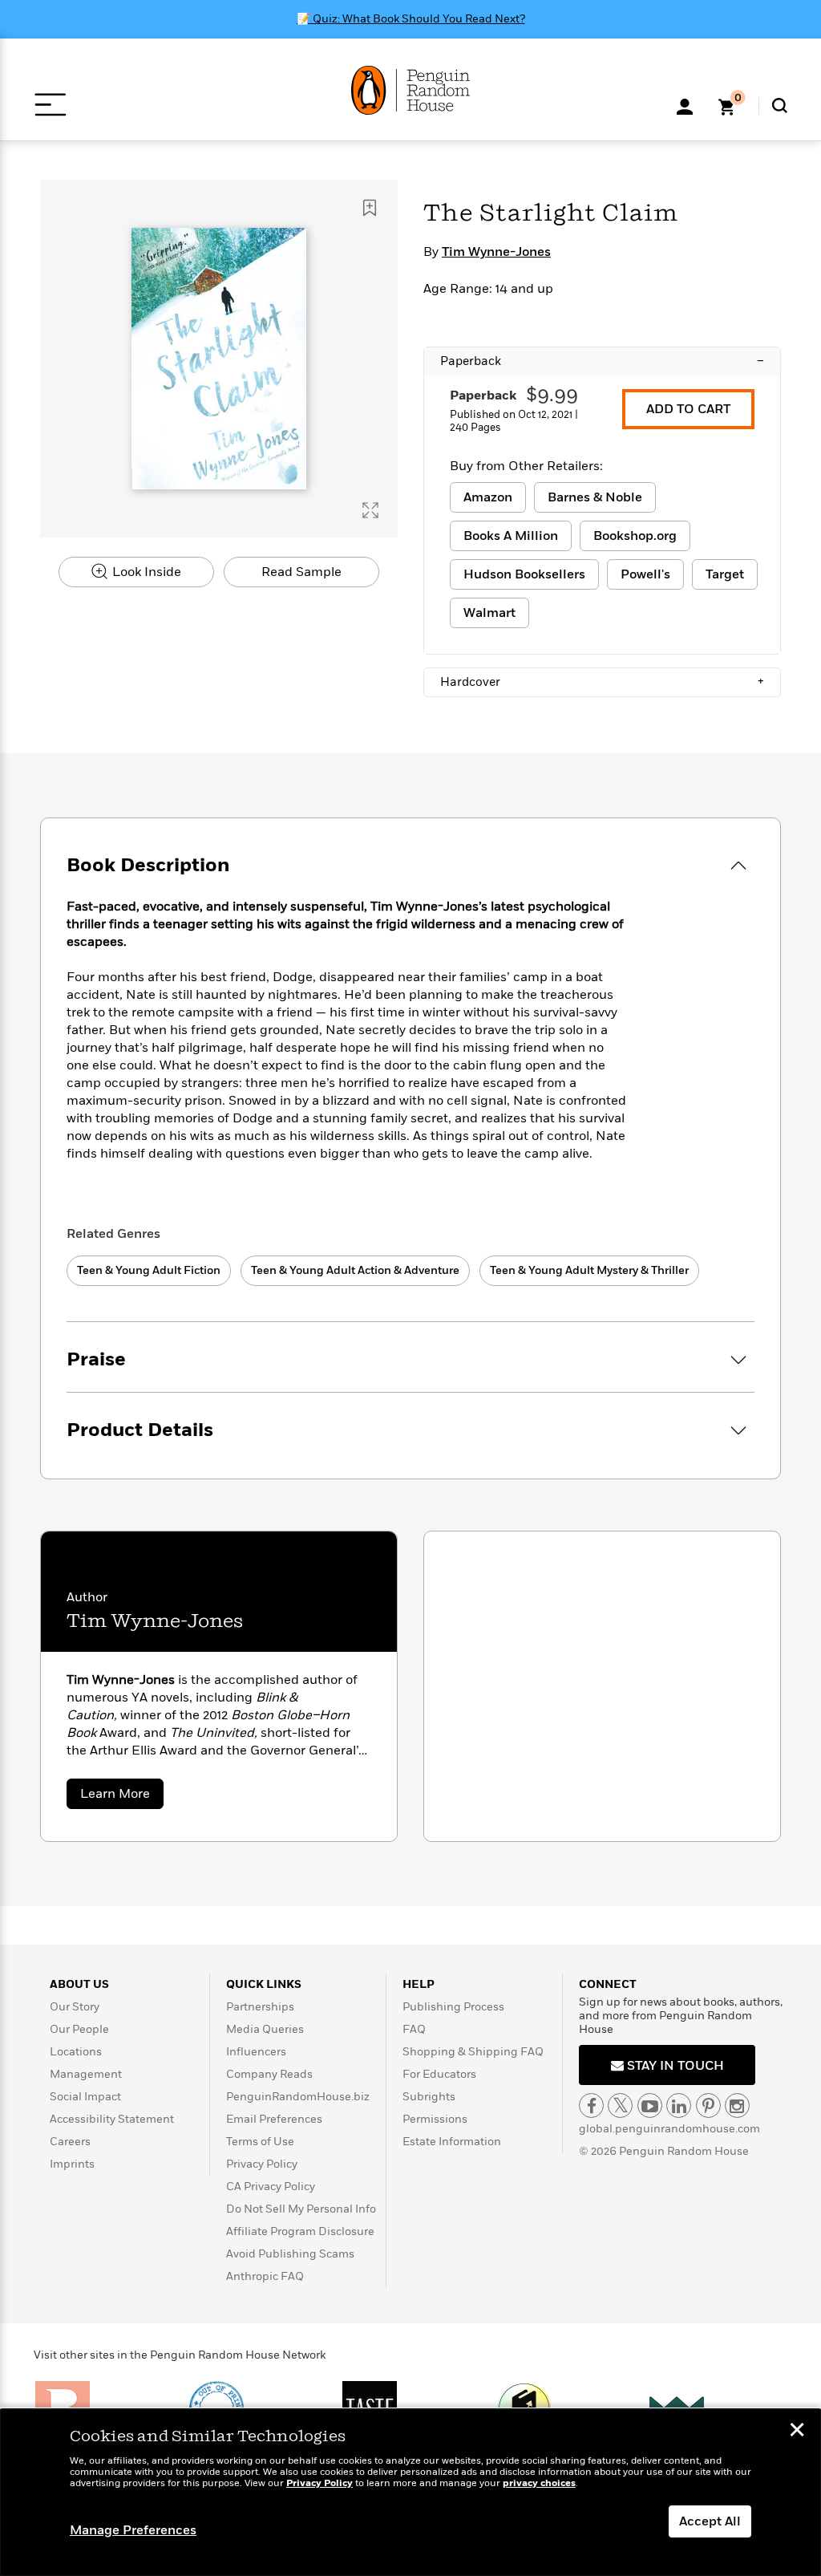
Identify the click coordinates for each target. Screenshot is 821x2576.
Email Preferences (274, 2119)
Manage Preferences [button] (133, 2530)
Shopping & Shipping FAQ (473, 2052)
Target (725, 574)
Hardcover (602, 682)
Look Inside (145, 572)
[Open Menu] (50, 105)
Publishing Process (453, 2007)
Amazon (488, 497)
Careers (70, 2142)
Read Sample (301, 572)
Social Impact (85, 2097)
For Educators (439, 2074)
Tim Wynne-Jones (496, 252)
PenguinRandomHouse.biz (298, 2097)
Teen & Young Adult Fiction (149, 1270)
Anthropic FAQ (265, 2276)
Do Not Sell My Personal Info (301, 2209)
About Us (79, 1984)
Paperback (602, 361)
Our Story (75, 2007)
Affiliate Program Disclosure (300, 2231)
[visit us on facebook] (591, 2105)
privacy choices (539, 2483)
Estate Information (452, 2142)
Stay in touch (674, 2066)
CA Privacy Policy (271, 2187)
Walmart (489, 613)
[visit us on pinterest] (708, 2105)
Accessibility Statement (112, 2119)
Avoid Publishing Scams (290, 2254)
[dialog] (410, 2493)
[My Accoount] (685, 105)
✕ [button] (797, 2432)
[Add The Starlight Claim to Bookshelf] (370, 208)
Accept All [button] (710, 2521)
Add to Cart (688, 409)
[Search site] (780, 105)
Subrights (429, 2097)
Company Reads (269, 2074)
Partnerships (260, 2007)
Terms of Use (260, 2142)
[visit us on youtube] (650, 2105)
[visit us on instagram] (737, 2105)
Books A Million (511, 536)
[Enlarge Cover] (370, 510)
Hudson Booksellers (524, 574)
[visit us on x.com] (620, 2105)
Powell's (645, 574)
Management (86, 2074)
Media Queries (265, 2029)
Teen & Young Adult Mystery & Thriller (589, 1270)
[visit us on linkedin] (679, 2105)
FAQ (414, 2029)
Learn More (122, 1797)
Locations (76, 2052)
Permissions (435, 2119)
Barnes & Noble (595, 497)
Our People (79, 2029)
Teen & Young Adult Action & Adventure (355, 1270)
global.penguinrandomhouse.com (669, 2129)
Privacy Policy (262, 2164)
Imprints (72, 2164)
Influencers (256, 2052)
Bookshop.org (635, 536)
